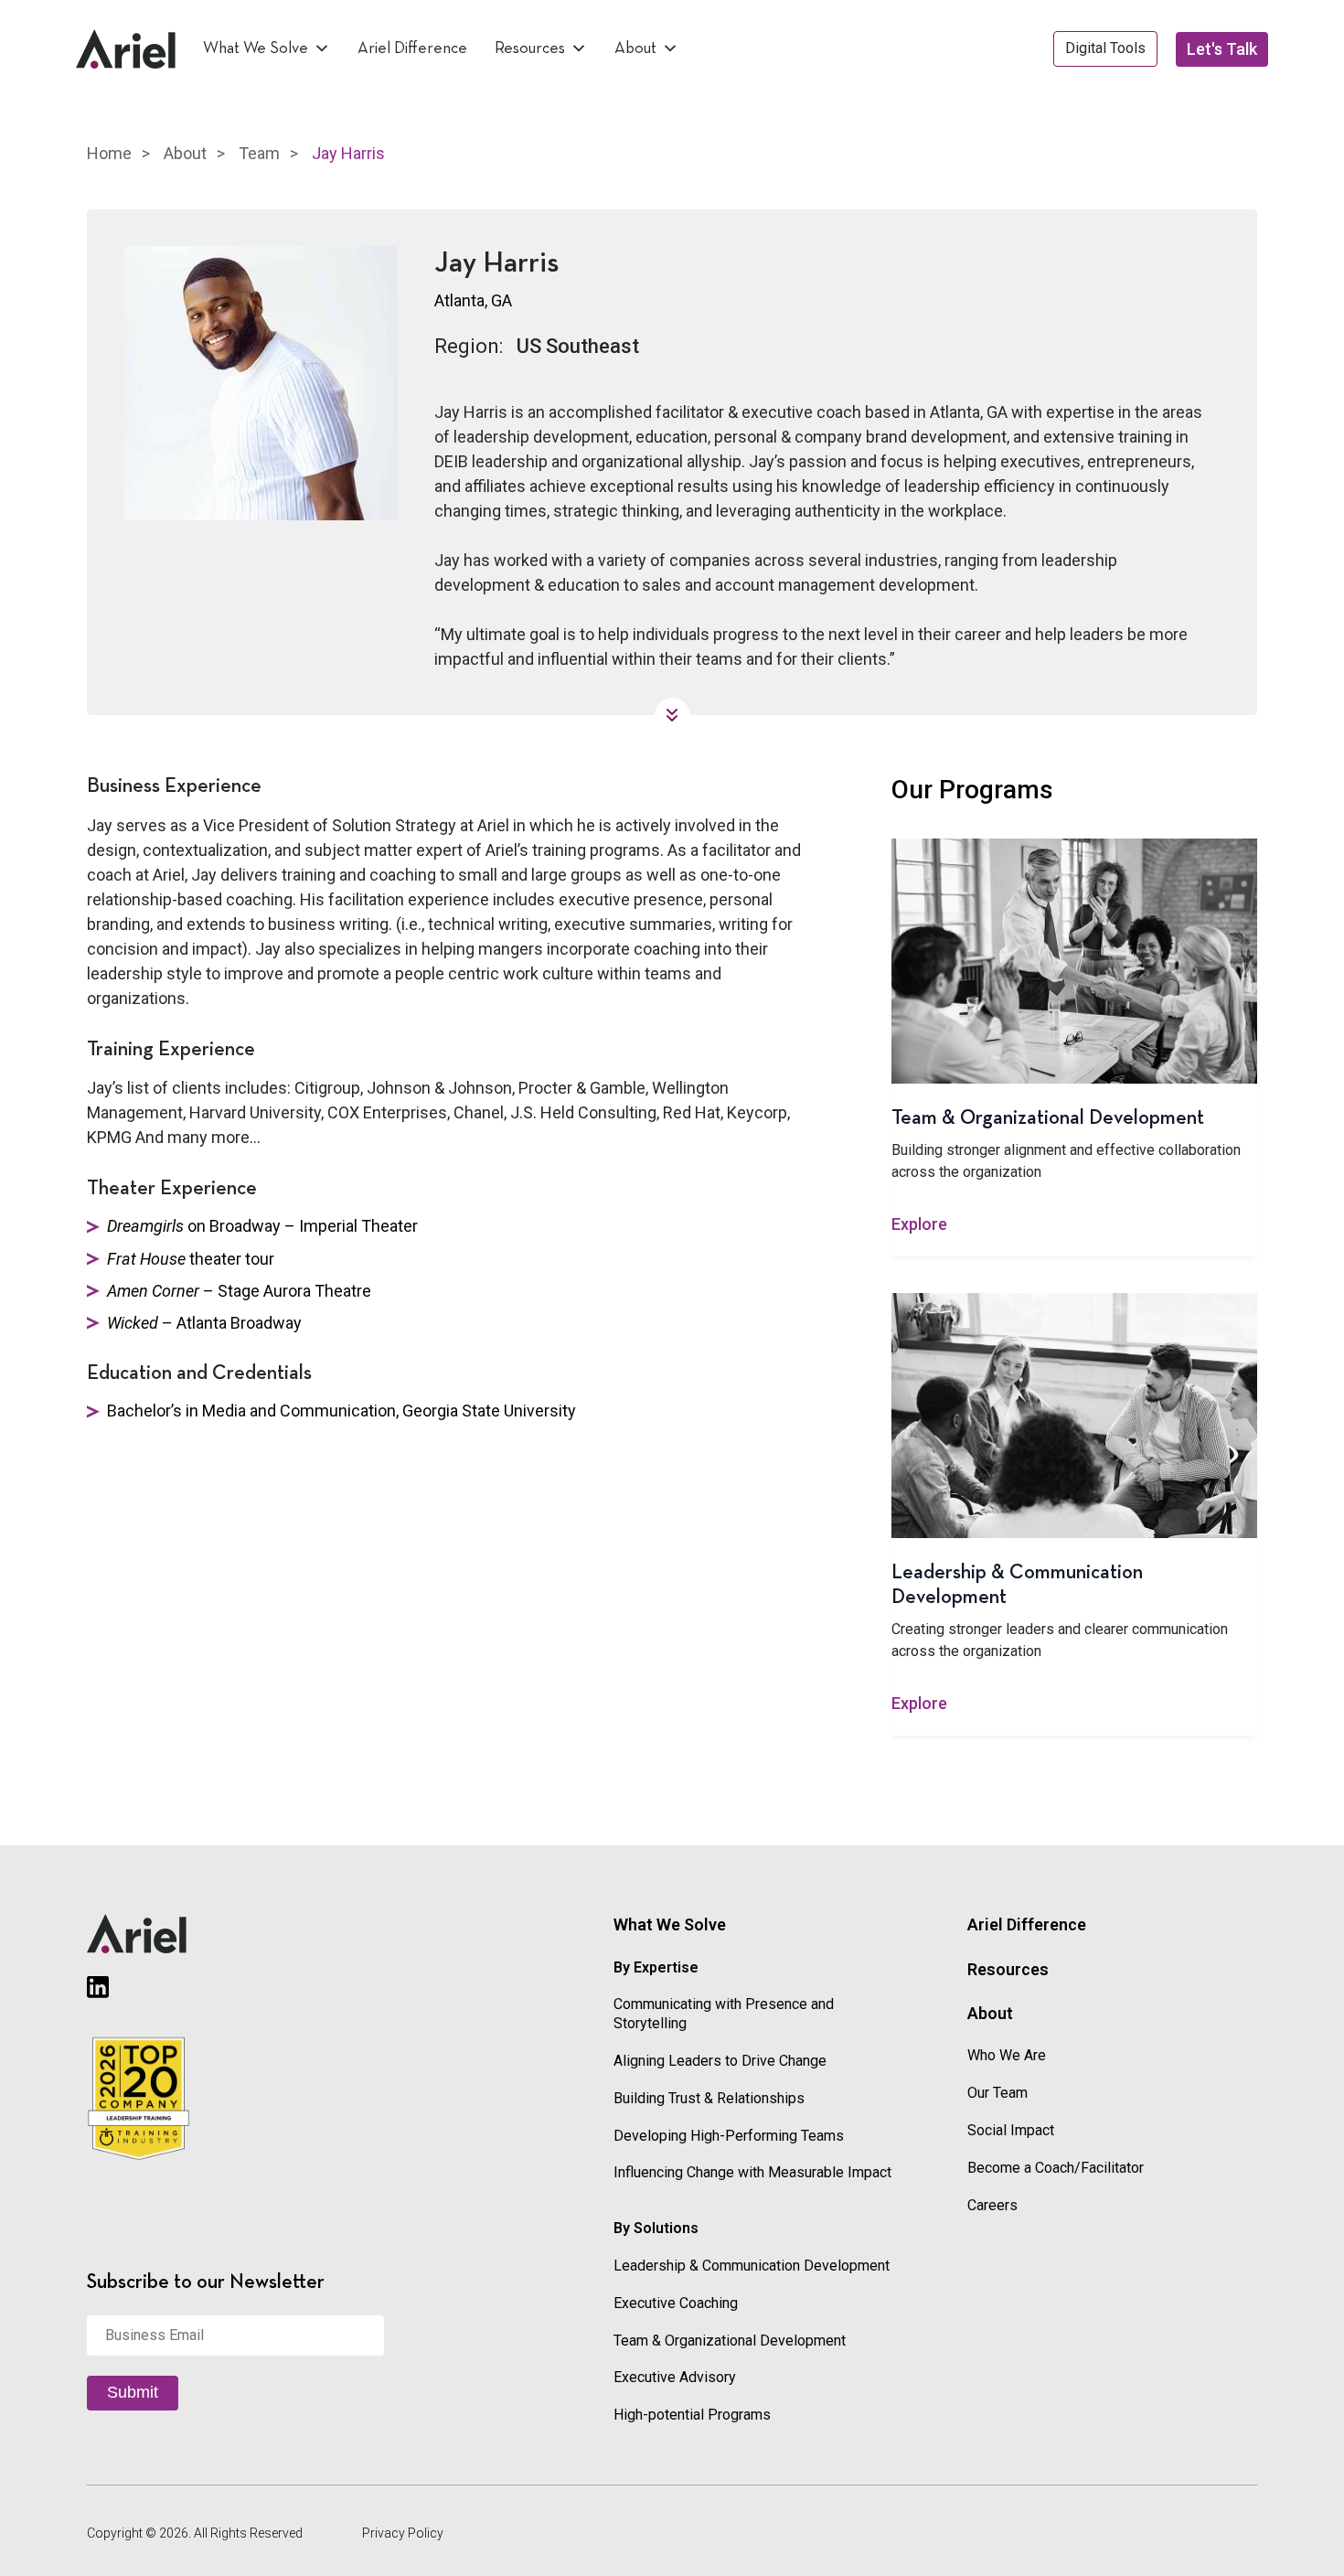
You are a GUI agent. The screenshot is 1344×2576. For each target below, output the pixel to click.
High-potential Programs (692, 2415)
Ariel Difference (412, 48)
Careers (992, 2205)
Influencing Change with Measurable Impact (752, 2172)
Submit (133, 2392)
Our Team (997, 2093)
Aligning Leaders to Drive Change (720, 2061)
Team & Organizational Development (730, 2341)
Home (109, 153)
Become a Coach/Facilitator (1056, 2168)
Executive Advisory (675, 2377)
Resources (530, 48)
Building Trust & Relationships (709, 2098)
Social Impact (1011, 2130)
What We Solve (256, 48)
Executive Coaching (676, 2303)
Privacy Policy (403, 2533)
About (635, 48)
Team (259, 153)
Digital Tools (1105, 48)
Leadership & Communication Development (752, 2266)
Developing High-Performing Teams (729, 2136)
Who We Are (1007, 2055)
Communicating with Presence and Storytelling (724, 2014)
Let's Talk (1222, 49)
